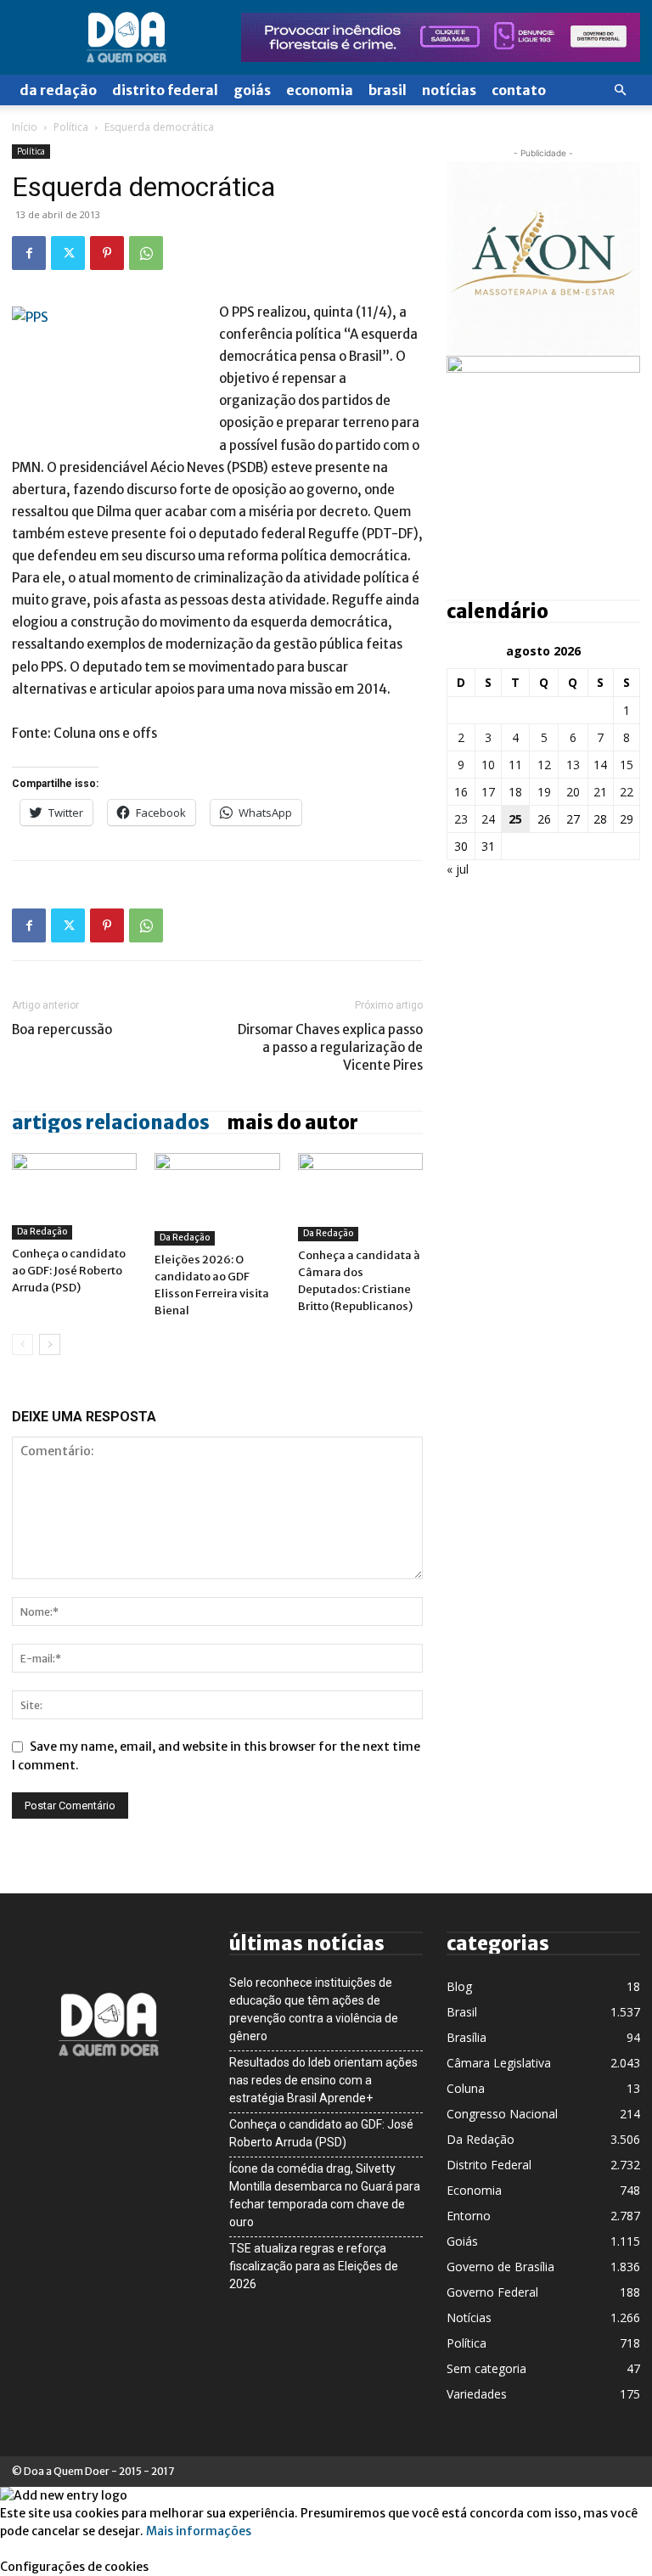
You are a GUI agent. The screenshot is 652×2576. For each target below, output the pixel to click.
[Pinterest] (107, 253)
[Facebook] (29, 253)
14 (600, 765)
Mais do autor (292, 1122)
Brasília (467, 2037)
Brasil (388, 90)
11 (515, 765)
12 (544, 765)
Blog (459, 1986)
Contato (519, 90)
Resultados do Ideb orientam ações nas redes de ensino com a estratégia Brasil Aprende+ (323, 2080)
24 (488, 819)
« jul (458, 869)
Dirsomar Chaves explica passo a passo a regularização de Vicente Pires (330, 1047)
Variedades (477, 2394)
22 (627, 792)
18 (515, 792)
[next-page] (50, 1344)
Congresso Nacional (502, 2114)
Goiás (252, 90)
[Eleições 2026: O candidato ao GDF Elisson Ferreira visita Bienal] (217, 1199)
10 (488, 765)
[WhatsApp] (146, 253)
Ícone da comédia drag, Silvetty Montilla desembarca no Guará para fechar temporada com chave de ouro (325, 2195)
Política (71, 127)
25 (515, 819)
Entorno (469, 2216)
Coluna (466, 2088)
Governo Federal (492, 2292)
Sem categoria (486, 2368)
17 (488, 792)
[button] (620, 90)
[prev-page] (22, 1344)
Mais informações (199, 2531)
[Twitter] (68, 253)
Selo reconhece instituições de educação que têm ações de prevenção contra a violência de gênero (314, 2009)
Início (25, 127)
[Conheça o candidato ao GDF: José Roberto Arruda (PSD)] (74, 1196)
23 (461, 819)
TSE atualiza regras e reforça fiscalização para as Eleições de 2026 (314, 2266)
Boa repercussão (62, 1029)
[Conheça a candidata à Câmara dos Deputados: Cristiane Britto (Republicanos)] (360, 1197)
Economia (320, 90)
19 (544, 792)
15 (627, 765)
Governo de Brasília (500, 2267)
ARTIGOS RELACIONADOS (111, 1122)
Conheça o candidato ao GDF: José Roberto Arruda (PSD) (69, 1271)
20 (573, 792)
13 (573, 765)
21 (600, 792)
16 (461, 792)
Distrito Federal (165, 90)
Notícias (449, 90)
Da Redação (58, 90)
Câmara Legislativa (499, 2063)
